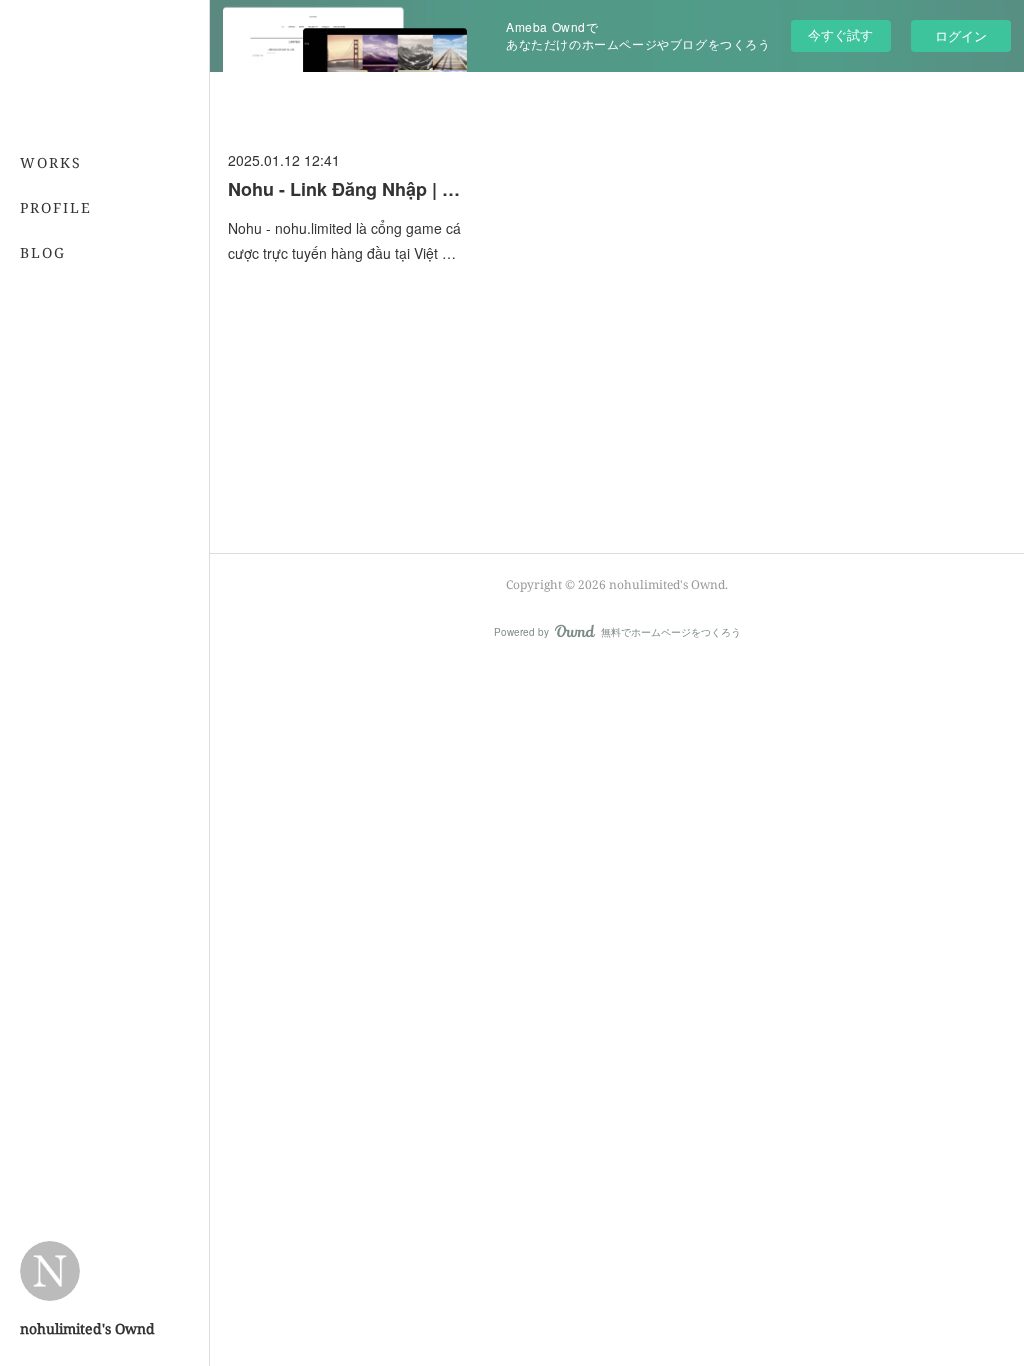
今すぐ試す (840, 34)
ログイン (961, 35)
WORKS (51, 162)
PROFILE (56, 207)
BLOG (43, 252)
